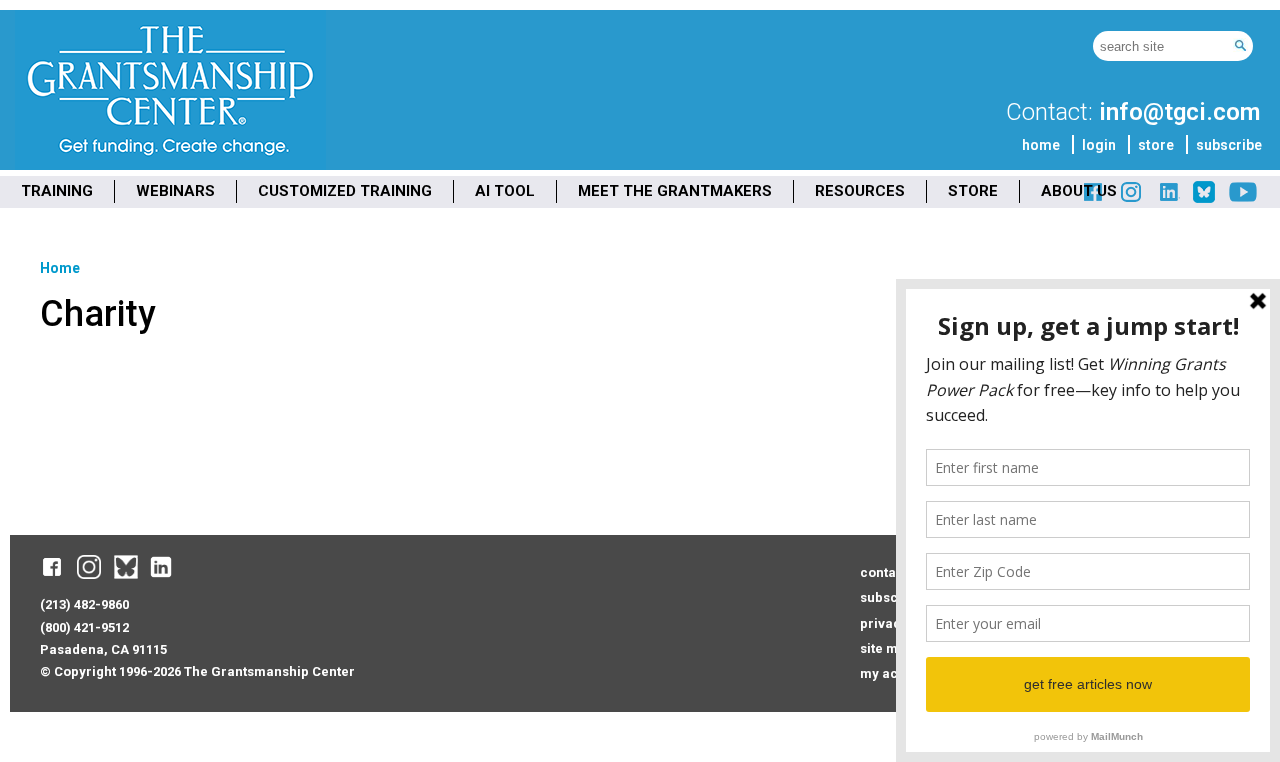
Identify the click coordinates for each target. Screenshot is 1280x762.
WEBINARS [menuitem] (175, 191)
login (1099, 145)
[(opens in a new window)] (1168, 199)
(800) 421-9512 (84, 627)
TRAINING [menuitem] (57, 191)
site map (887, 648)
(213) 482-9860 (84, 604)
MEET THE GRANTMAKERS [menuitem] (675, 191)
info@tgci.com (1179, 112)
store (1156, 145)
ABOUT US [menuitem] (1079, 191)
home (1041, 145)
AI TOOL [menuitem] (505, 191)
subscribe (1229, 145)
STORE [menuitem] (973, 191)
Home (60, 268)
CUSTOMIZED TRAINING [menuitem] (345, 191)
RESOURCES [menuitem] (860, 191)
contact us (893, 572)
